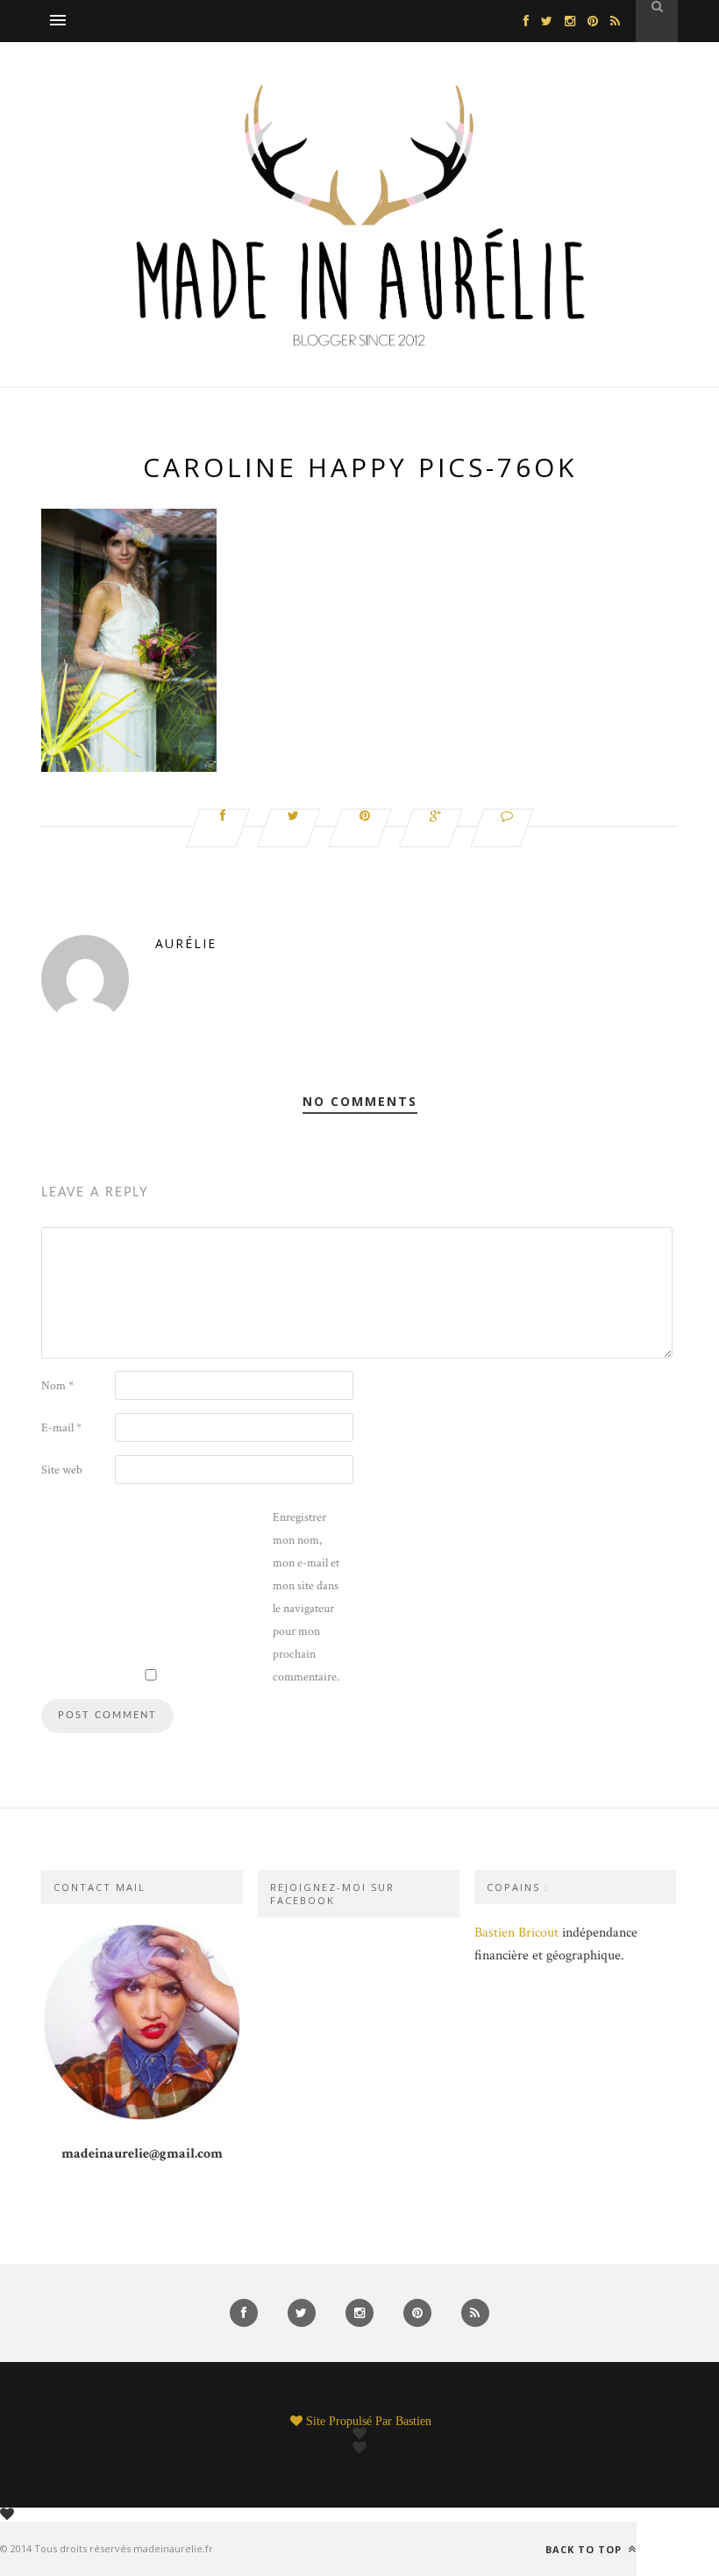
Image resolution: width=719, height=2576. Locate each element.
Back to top (585, 2549)
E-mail (61, 1428)
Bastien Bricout (516, 1933)
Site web (62, 1470)
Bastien (413, 2421)
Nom (57, 1386)
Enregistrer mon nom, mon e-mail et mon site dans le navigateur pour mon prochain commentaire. (306, 1597)
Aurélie (186, 943)
